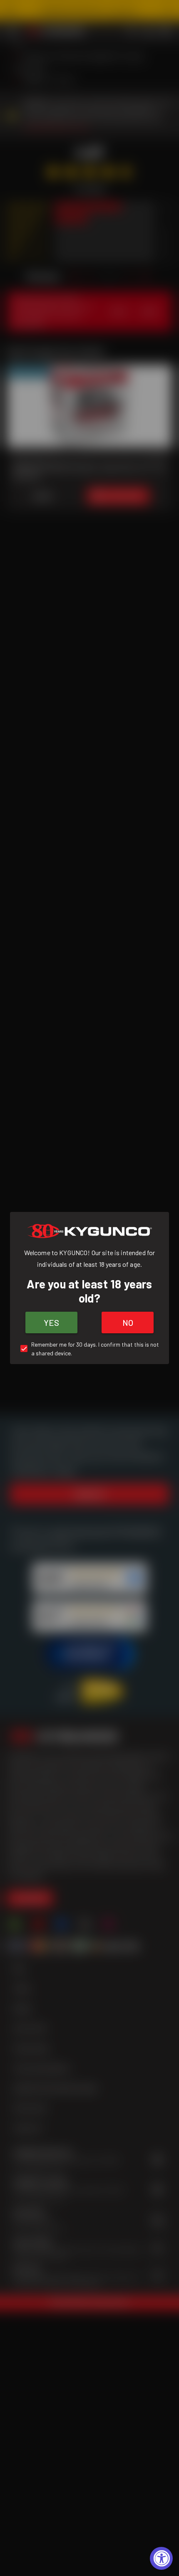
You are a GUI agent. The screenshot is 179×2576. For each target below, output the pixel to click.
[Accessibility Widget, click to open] (161, 2558)
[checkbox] (89, 1349)
